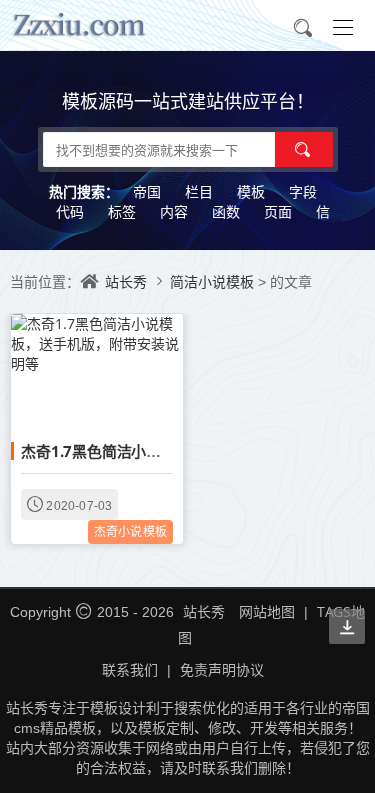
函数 (226, 211)
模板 (251, 191)
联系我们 (130, 669)
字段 (303, 191)
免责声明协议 (222, 669)
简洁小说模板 (214, 281)
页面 (278, 211)
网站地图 (267, 611)
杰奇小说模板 (130, 531)
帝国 (147, 191)
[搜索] (304, 149)
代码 (70, 211)
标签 (122, 211)
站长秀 (126, 281)
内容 (174, 211)
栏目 (199, 191)
